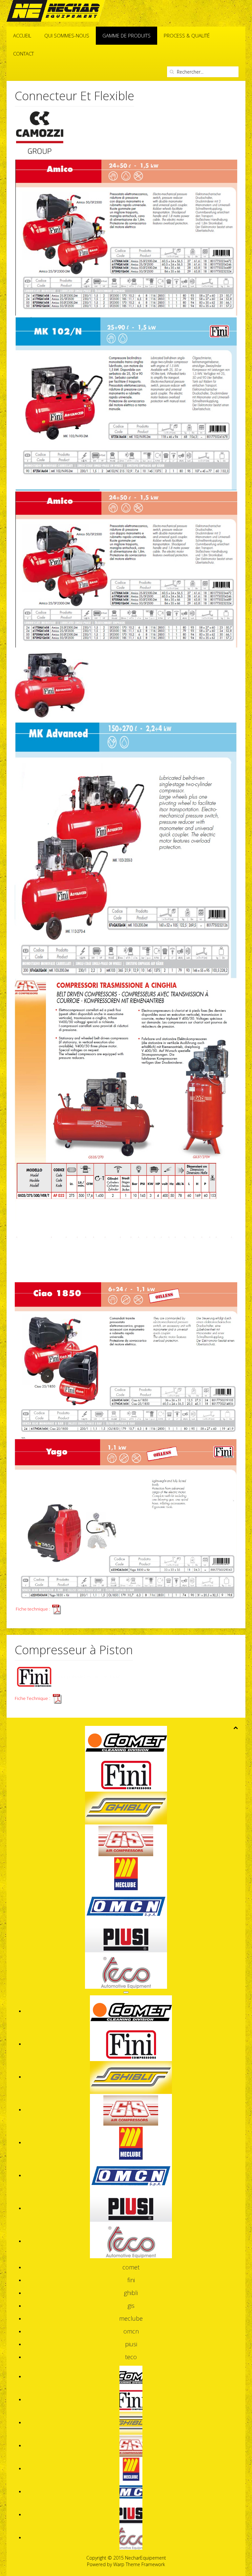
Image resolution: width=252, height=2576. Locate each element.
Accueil (22, 35)
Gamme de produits (126, 35)
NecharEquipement (146, 2558)
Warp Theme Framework (139, 2564)
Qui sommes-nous (67, 35)
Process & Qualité (187, 35)
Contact (23, 54)
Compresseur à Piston (74, 1650)
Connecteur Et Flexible (74, 96)
